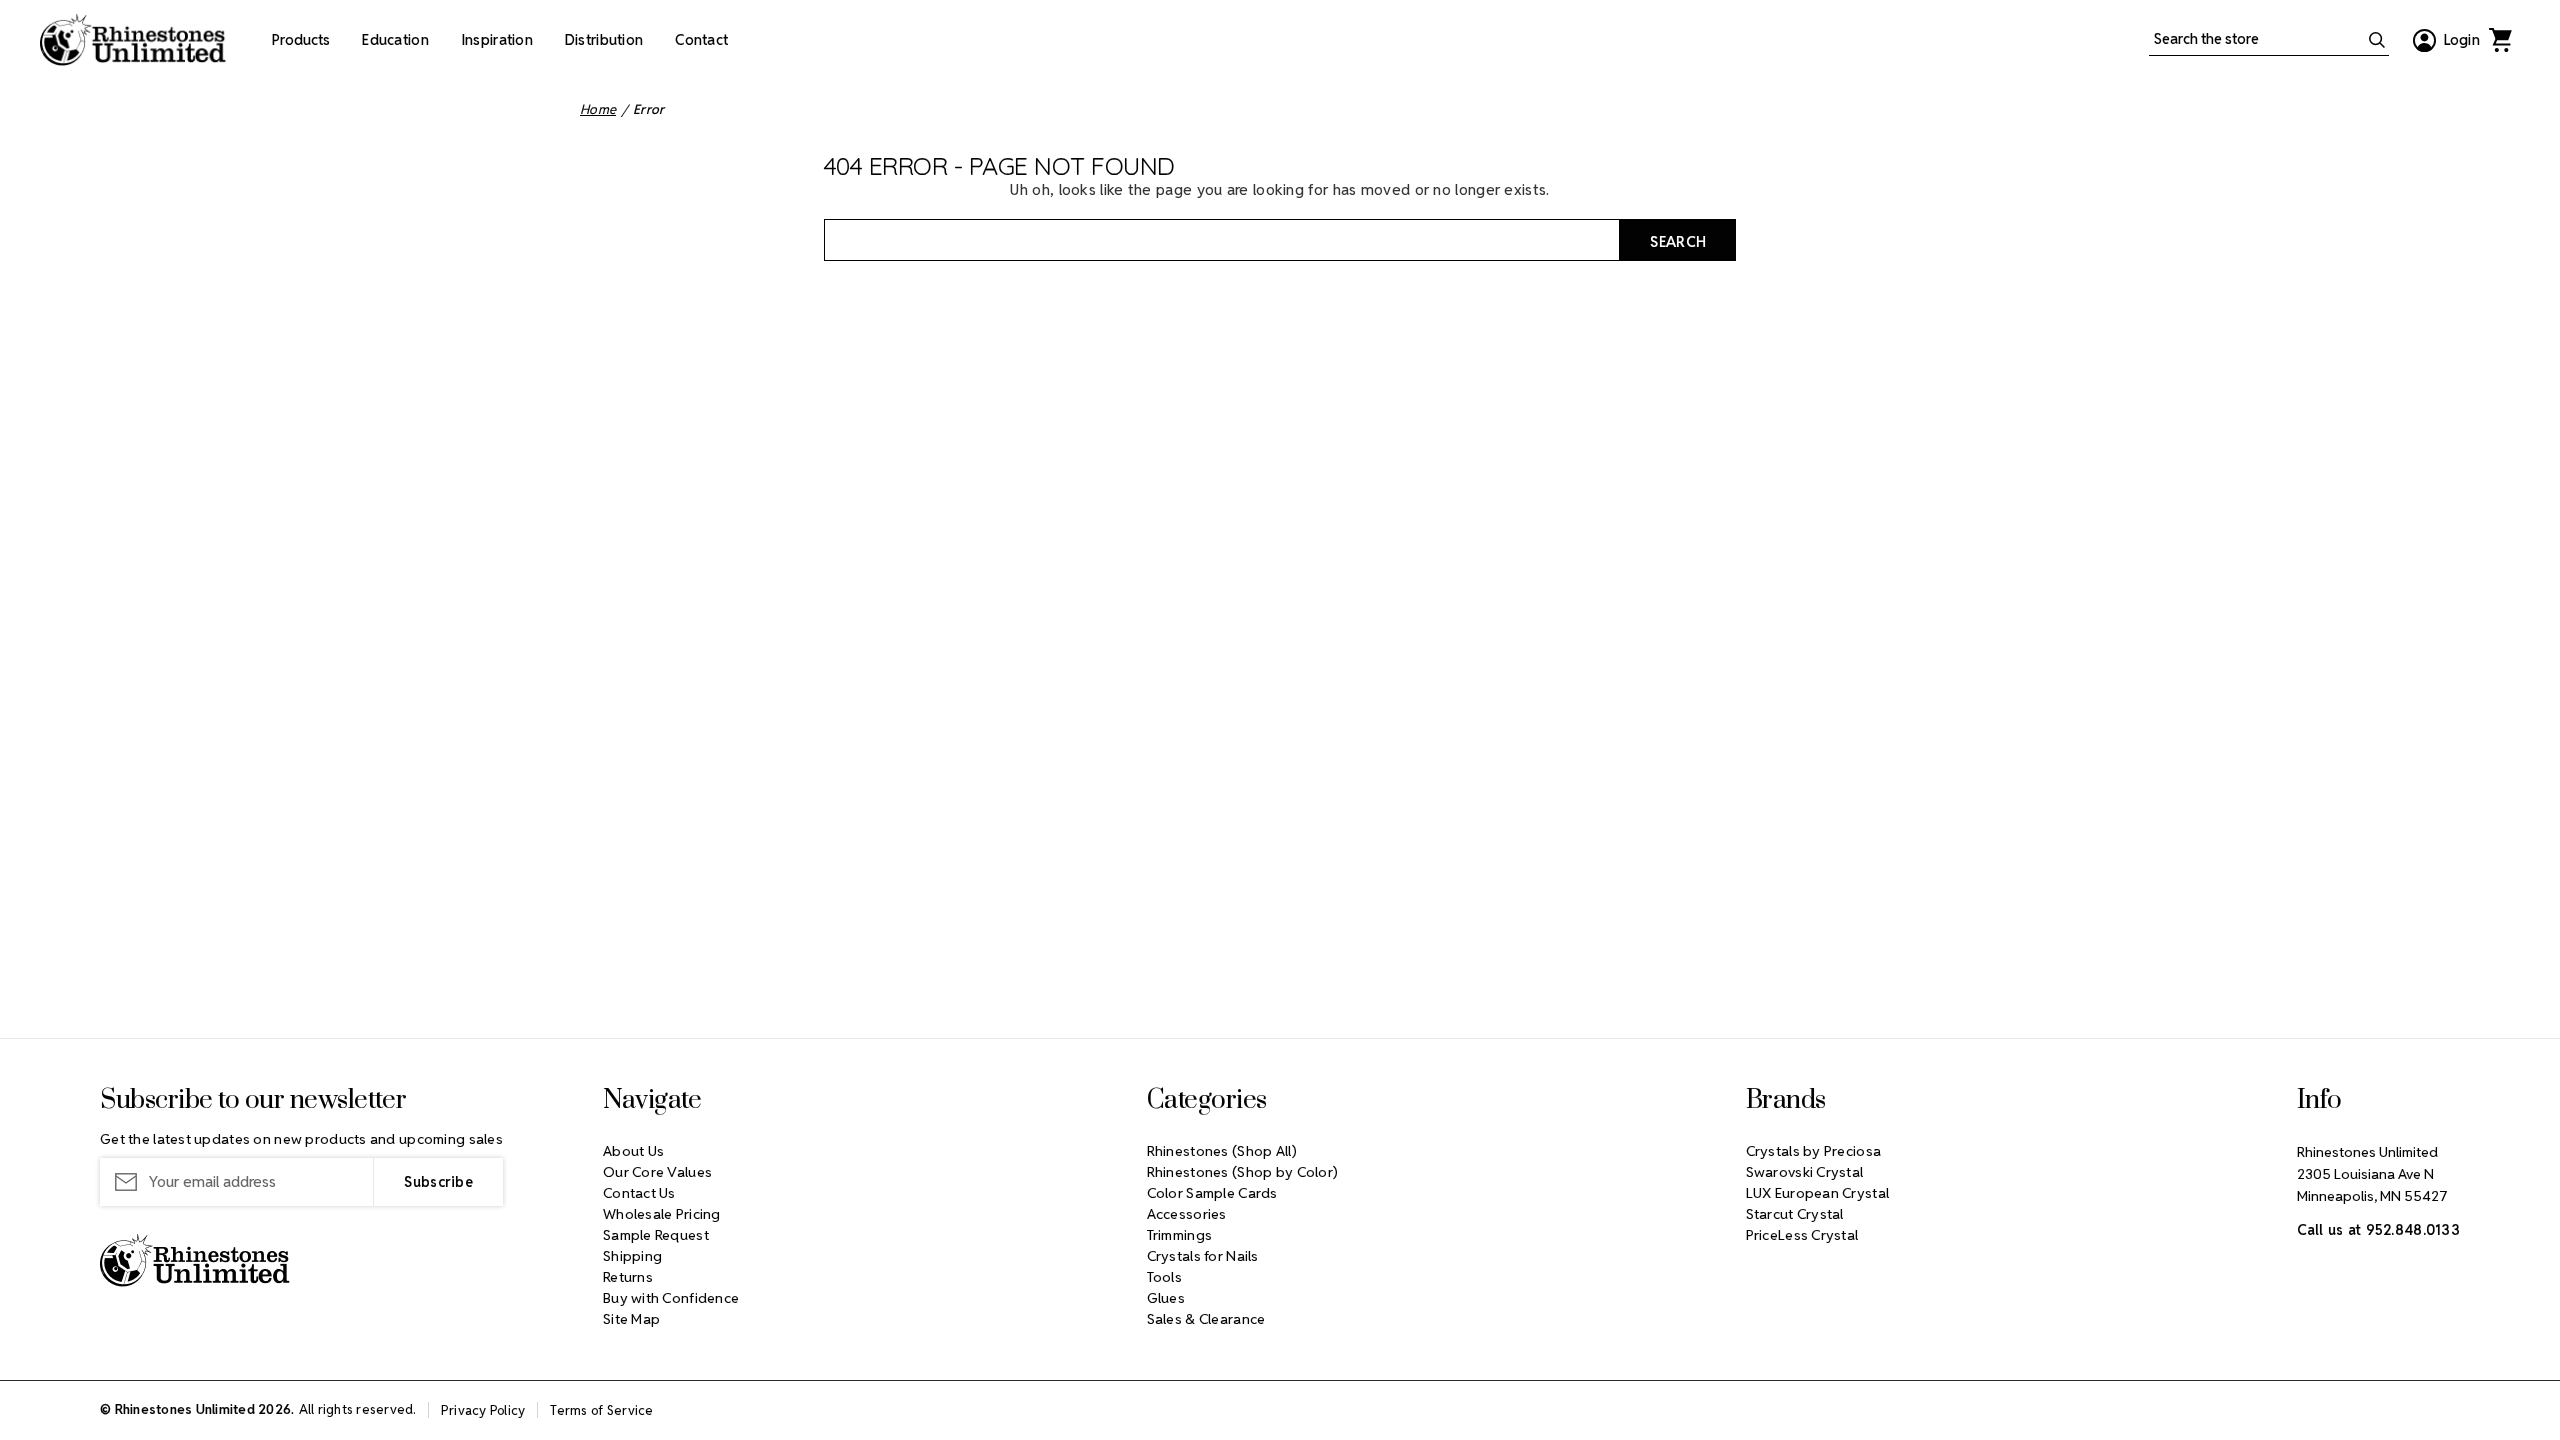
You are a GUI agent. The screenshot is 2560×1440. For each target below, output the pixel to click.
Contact (701, 40)
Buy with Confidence (671, 1298)
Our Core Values (657, 1172)
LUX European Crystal (1818, 1193)
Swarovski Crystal (1805, 1172)
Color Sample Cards (1212, 1193)
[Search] (2377, 40)
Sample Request (656, 1235)
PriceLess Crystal (1802, 1235)
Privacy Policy (483, 1410)
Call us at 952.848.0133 (2378, 1230)
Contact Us (639, 1193)
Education (395, 40)
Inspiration (497, 40)
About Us (633, 1151)
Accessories (1187, 1214)
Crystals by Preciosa (1814, 1151)
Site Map (631, 1319)
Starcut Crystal (1795, 1214)
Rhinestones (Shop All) (1222, 1151)
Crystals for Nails (1203, 1256)
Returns (628, 1277)
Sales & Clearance (1206, 1319)
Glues (1166, 1298)
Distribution (604, 40)
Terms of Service (601, 1410)
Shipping (632, 1256)
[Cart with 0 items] (2500, 40)
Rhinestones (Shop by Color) (1243, 1172)
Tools (1164, 1277)
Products (301, 40)
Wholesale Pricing (662, 1214)
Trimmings (1180, 1235)
